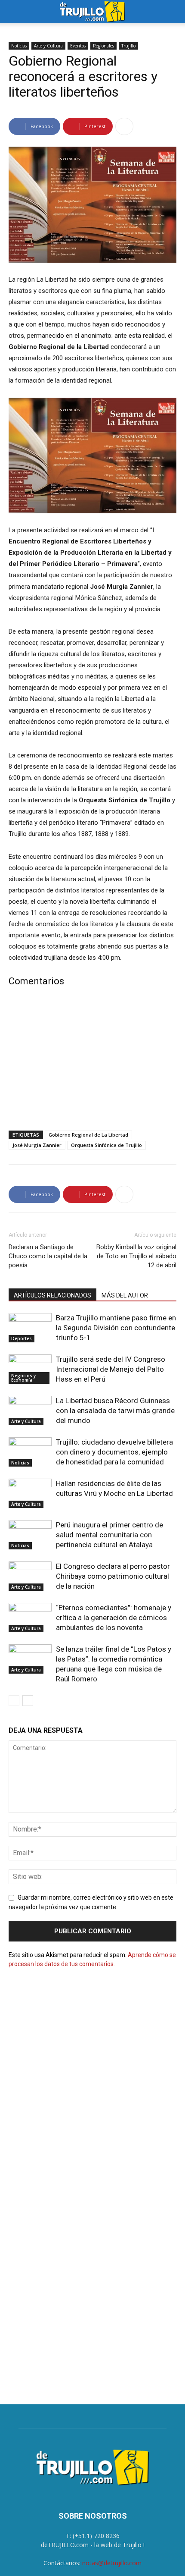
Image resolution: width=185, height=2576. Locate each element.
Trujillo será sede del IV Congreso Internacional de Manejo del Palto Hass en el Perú (111, 1369)
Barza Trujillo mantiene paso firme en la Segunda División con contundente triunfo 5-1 (116, 1328)
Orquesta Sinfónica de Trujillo (106, 1145)
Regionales (103, 46)
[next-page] (28, 1701)
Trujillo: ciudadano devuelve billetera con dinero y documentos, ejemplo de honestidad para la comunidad (114, 1452)
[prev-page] (14, 1701)
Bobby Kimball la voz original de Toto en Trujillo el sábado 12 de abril (136, 1256)
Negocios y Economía (23, 1378)
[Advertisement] (92, 1061)
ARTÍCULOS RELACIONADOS (52, 1295)
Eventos (78, 46)
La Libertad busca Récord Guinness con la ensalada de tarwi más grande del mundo (115, 1411)
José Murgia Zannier (37, 1145)
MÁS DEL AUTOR (125, 1295)
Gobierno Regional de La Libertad (88, 1135)
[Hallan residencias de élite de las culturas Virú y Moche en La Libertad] (30, 1494)
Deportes (22, 1338)
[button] (15, 12)
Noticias (19, 46)
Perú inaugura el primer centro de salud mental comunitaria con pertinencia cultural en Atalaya (109, 1535)
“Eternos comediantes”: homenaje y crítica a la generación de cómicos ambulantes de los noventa (114, 1618)
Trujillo (128, 46)
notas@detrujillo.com (112, 2563)
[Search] (173, 12)
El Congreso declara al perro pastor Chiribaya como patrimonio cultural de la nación (113, 1576)
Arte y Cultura (48, 46)
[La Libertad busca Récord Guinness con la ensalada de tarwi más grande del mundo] (30, 1411)
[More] (124, 126)
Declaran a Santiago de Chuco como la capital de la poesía (48, 1256)
